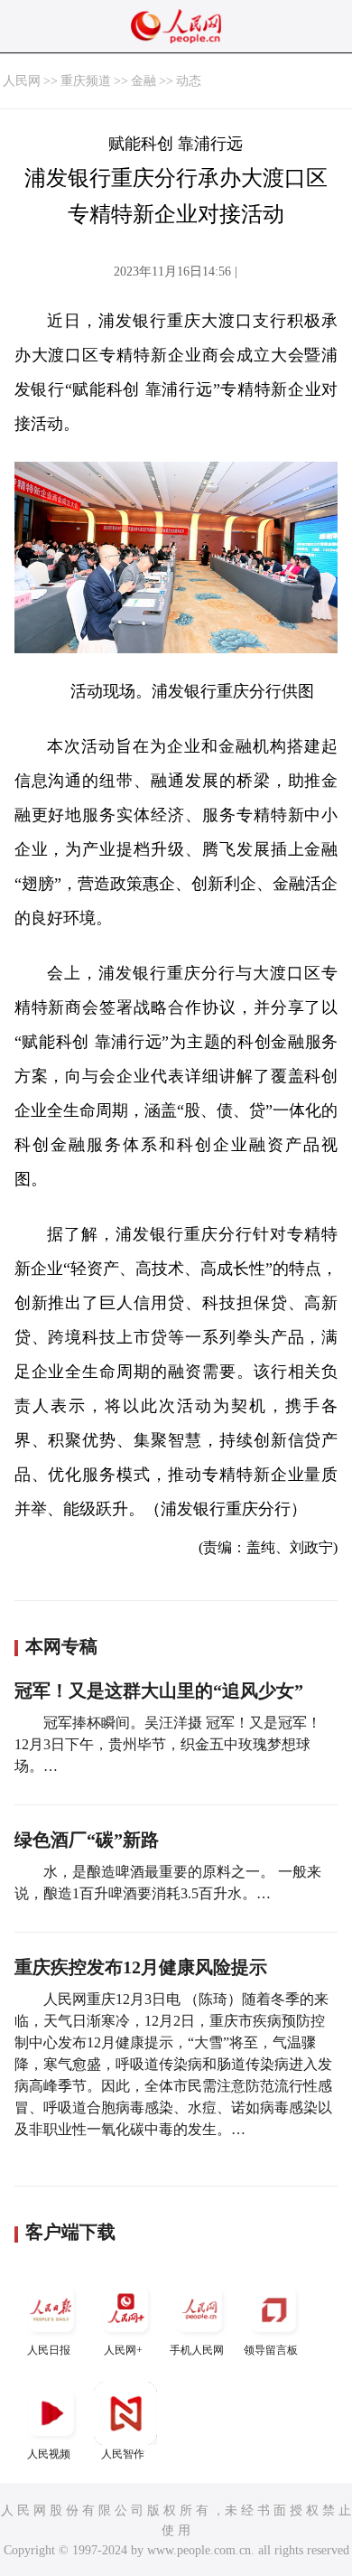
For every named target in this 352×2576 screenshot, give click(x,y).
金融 (144, 81)
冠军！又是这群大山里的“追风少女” (159, 1691)
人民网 (22, 81)
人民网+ (123, 2350)
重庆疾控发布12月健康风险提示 (141, 1967)
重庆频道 (86, 81)
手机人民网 (197, 2350)
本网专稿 (61, 1646)
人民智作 (123, 2454)
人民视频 (49, 2454)
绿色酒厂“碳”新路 (87, 1840)
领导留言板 (271, 2350)
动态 (189, 81)
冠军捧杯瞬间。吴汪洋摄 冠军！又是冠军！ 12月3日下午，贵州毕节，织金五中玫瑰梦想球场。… (168, 1744)
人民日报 (49, 2350)
